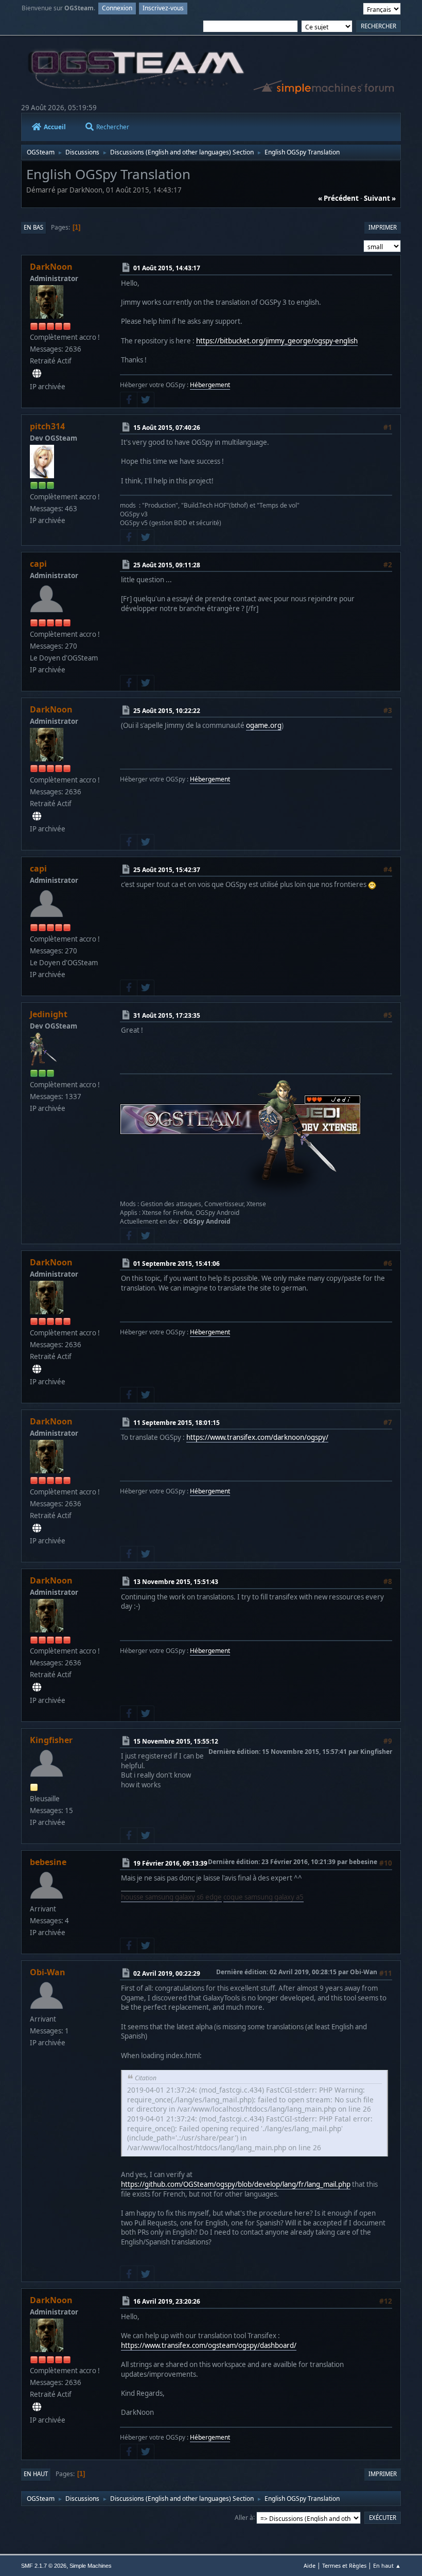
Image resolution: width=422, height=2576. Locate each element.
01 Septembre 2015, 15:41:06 (177, 1263)
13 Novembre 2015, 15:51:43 (176, 1582)
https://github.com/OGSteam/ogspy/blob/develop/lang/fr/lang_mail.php (236, 2184)
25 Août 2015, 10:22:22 (167, 711)
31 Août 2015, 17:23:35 (167, 1015)
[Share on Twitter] (146, 400)
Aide (310, 2565)
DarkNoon (51, 267)
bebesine (48, 1862)
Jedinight (49, 1014)
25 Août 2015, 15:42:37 (167, 870)
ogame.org (264, 725)
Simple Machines (91, 2566)
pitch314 (47, 426)
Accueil (55, 127)
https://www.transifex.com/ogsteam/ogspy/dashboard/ (209, 2345)
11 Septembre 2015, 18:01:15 (177, 1423)
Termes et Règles (344, 2565)
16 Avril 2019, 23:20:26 (167, 2301)
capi (38, 564)
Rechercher (113, 127)
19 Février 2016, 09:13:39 (170, 1863)
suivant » (380, 198)
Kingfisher (51, 1740)
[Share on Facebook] (129, 400)
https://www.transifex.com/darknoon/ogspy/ (257, 1437)
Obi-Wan (48, 1972)
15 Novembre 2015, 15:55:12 (176, 1741)
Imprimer (383, 227)
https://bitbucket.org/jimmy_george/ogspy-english (277, 341)
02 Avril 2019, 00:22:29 (167, 1973)
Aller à (244, 2517)
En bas (33, 227)
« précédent (338, 198)
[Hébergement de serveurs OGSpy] (37, 374)
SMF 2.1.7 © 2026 (44, 2566)
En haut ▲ (387, 2565)
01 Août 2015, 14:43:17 (167, 268)
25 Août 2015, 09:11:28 (167, 565)
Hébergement (210, 385)
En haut (36, 2474)
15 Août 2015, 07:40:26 (167, 427)
